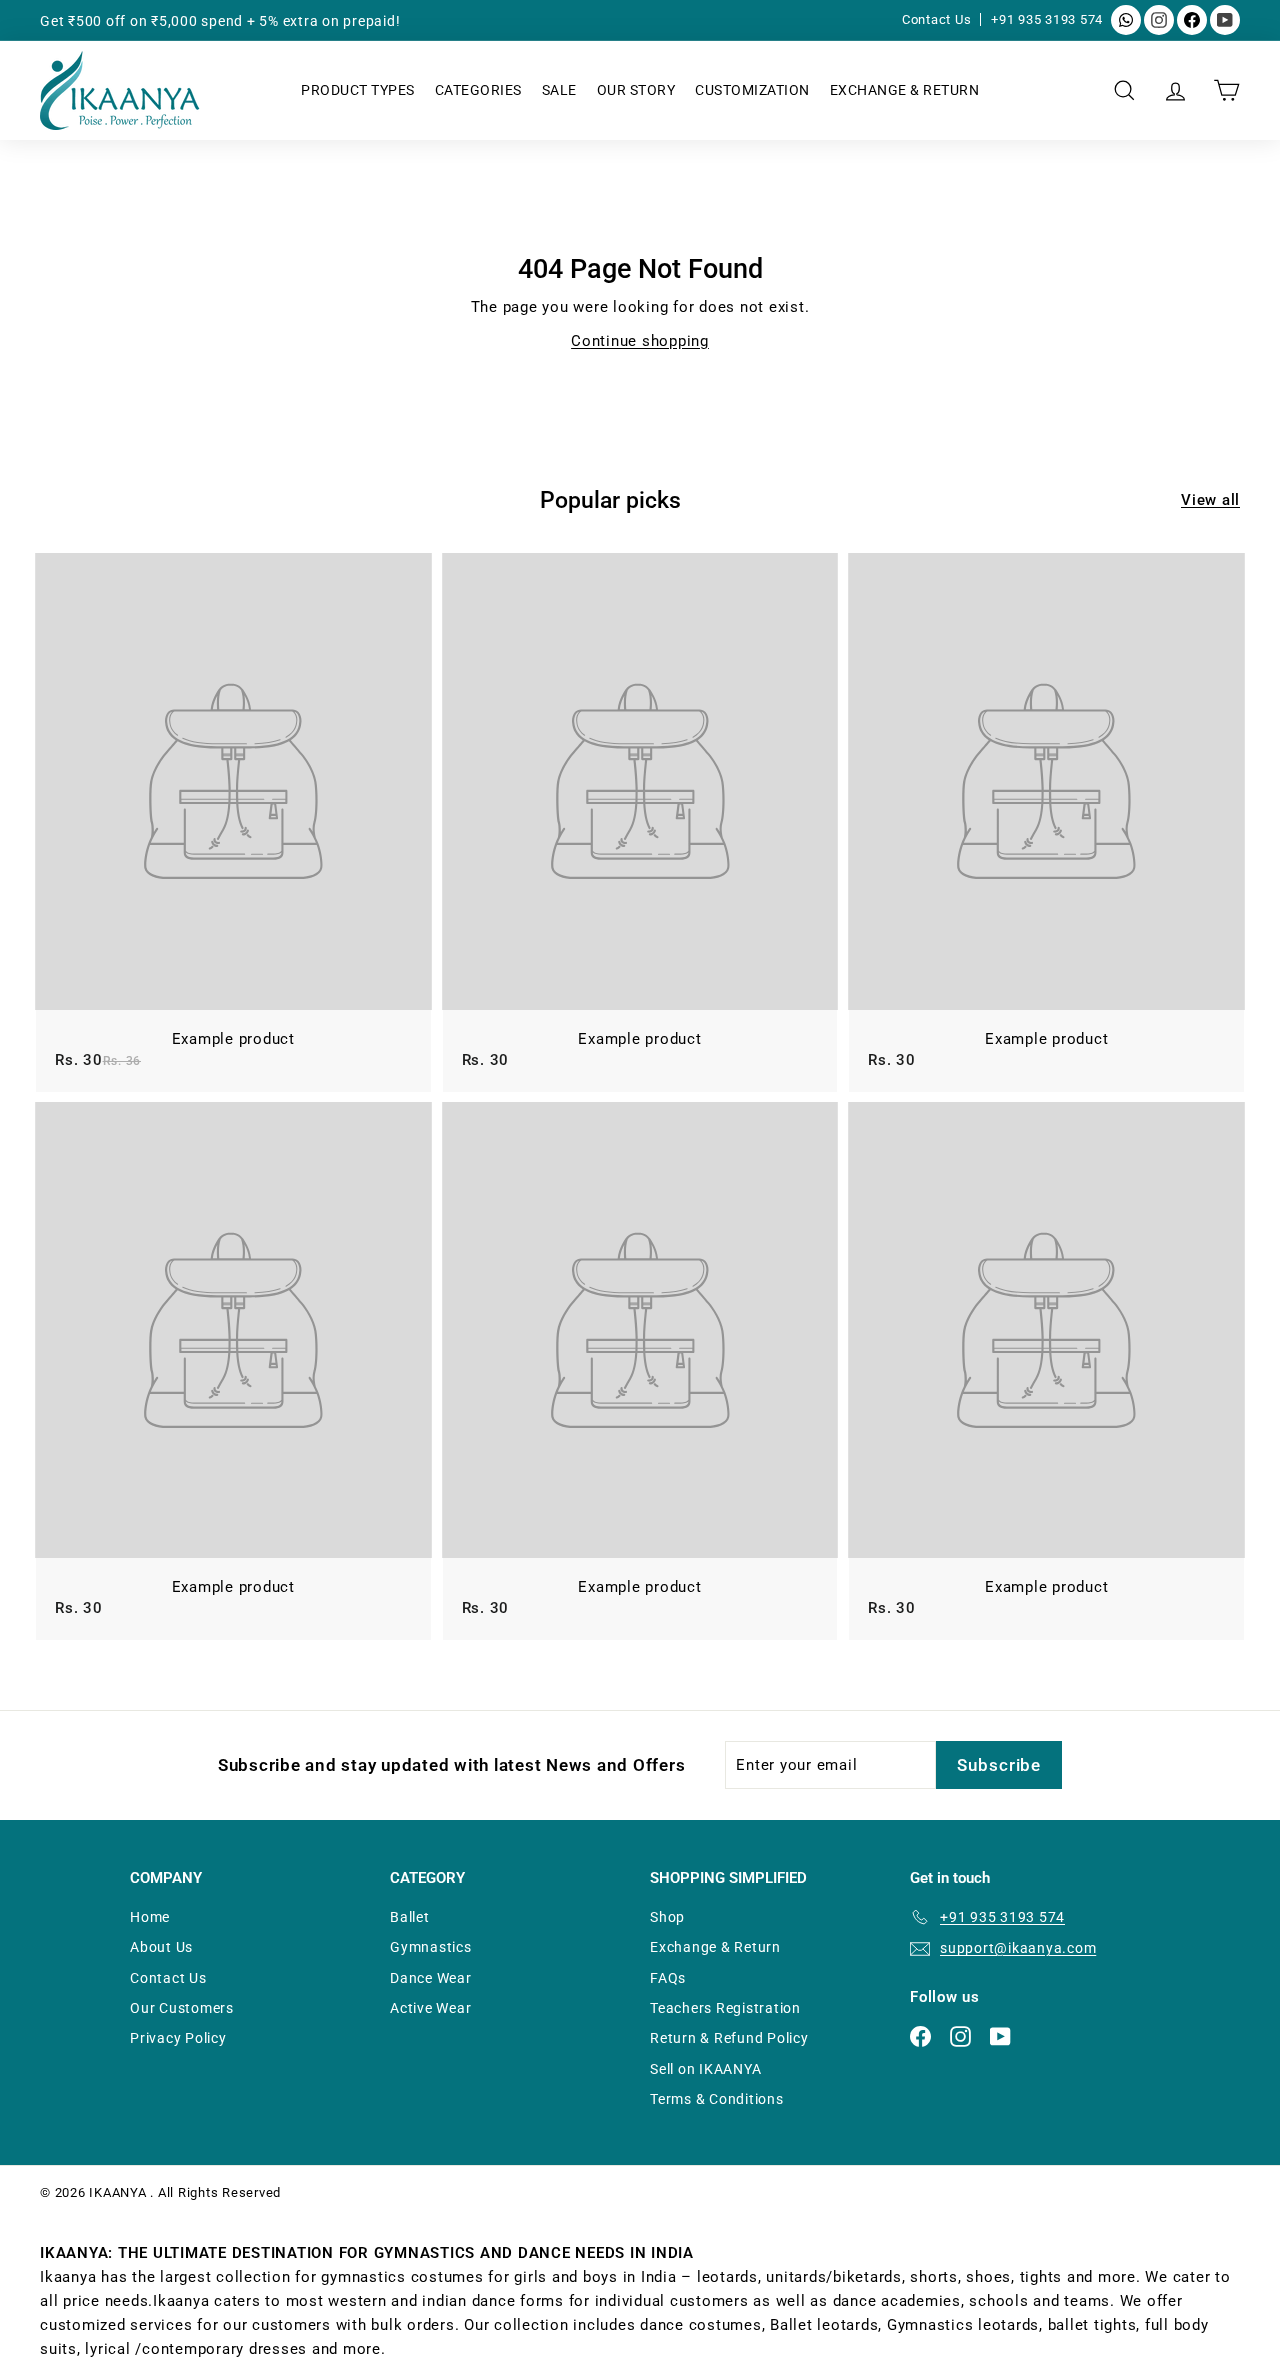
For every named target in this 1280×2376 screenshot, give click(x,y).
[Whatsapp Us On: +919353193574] (1126, 20)
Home (150, 1917)
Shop (667, 1917)
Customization (752, 90)
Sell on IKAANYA (705, 2069)
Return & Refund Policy (729, 2038)
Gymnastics (431, 1947)
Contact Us (938, 19)
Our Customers (182, 2008)
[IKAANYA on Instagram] (1159, 20)
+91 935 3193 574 (1047, 19)
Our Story (636, 90)
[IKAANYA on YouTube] (1225, 20)
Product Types (358, 90)
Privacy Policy (178, 2038)
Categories (478, 90)
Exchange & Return (905, 90)
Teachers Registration (725, 2008)
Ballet (410, 1917)
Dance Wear (431, 1978)
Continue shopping (640, 341)
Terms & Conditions (717, 2099)
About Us (161, 1947)
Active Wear (430, 2008)
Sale (559, 90)
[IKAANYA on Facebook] (1192, 20)
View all (1210, 500)
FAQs (668, 1978)
